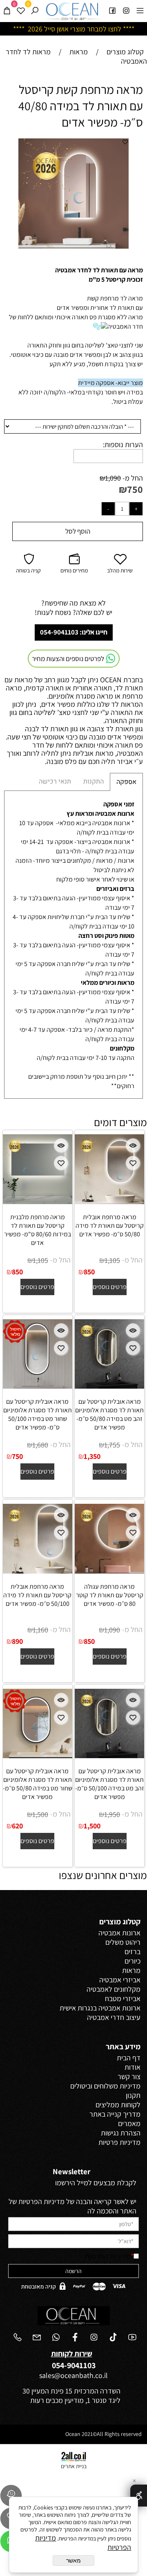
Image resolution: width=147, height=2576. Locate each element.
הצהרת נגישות (121, 2133)
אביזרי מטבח (123, 1998)
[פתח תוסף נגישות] (139, 2496)
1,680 (40, 1445)
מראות (131, 1970)
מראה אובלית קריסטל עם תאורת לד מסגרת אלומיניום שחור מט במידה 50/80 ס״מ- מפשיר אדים (38, 1784)
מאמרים (129, 2123)
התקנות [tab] (94, 781)
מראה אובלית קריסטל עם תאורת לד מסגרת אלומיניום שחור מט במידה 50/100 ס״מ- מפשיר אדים (38, 1414)
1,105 (112, 1260)
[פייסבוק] (112, 10)
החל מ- (132, 478)
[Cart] (7, 10)
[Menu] (140, 10)
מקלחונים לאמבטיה (114, 1989)
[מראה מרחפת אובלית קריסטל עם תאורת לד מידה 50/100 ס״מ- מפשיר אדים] (38, 1571)
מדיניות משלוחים (117, 2086)
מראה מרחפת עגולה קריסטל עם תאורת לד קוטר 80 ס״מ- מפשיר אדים (110, 1595)
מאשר (73, 2560)
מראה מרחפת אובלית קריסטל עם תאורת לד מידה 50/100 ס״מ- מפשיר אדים (37, 1595)
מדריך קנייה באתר (115, 2114)
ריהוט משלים (123, 1942)
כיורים (133, 1961)
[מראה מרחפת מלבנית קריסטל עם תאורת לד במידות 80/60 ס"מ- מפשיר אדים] (38, 1201)
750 (135, 489)
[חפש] (35, 10)
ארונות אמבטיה (119, 1933)
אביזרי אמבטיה (120, 1980)
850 (89, 1272)
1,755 (112, 1445)
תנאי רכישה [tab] (55, 781)
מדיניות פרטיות (119, 2142)
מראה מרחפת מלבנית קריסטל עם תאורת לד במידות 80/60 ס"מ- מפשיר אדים (38, 1230)
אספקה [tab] (126, 782)
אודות (133, 2067)
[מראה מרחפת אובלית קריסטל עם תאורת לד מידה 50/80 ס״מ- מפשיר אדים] (109, 1201)
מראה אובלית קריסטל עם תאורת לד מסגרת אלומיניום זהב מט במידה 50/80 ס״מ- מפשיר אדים (109, 1414)
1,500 (92, 1826)
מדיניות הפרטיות (108, 2256)
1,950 (112, 1814)
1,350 (92, 1456)
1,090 (113, 478)
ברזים (133, 1951)
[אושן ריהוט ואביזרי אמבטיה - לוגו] (73, 11)
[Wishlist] (21, 10)
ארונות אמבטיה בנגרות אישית (100, 2008)
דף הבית (129, 2058)
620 (17, 1826)
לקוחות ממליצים (118, 2105)
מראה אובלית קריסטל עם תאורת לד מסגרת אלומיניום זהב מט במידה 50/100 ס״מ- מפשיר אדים (110, 1784)
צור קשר (129, 2076)
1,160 (40, 1630)
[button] (121, 146)
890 (17, 1641)
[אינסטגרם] (126, 10)
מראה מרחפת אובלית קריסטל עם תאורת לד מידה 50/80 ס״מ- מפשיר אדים (110, 1226)
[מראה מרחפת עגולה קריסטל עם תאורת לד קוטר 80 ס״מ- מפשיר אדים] (109, 1571)
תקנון (133, 2095)
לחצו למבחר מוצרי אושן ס (86, 29)
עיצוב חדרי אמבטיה (114, 2017)
